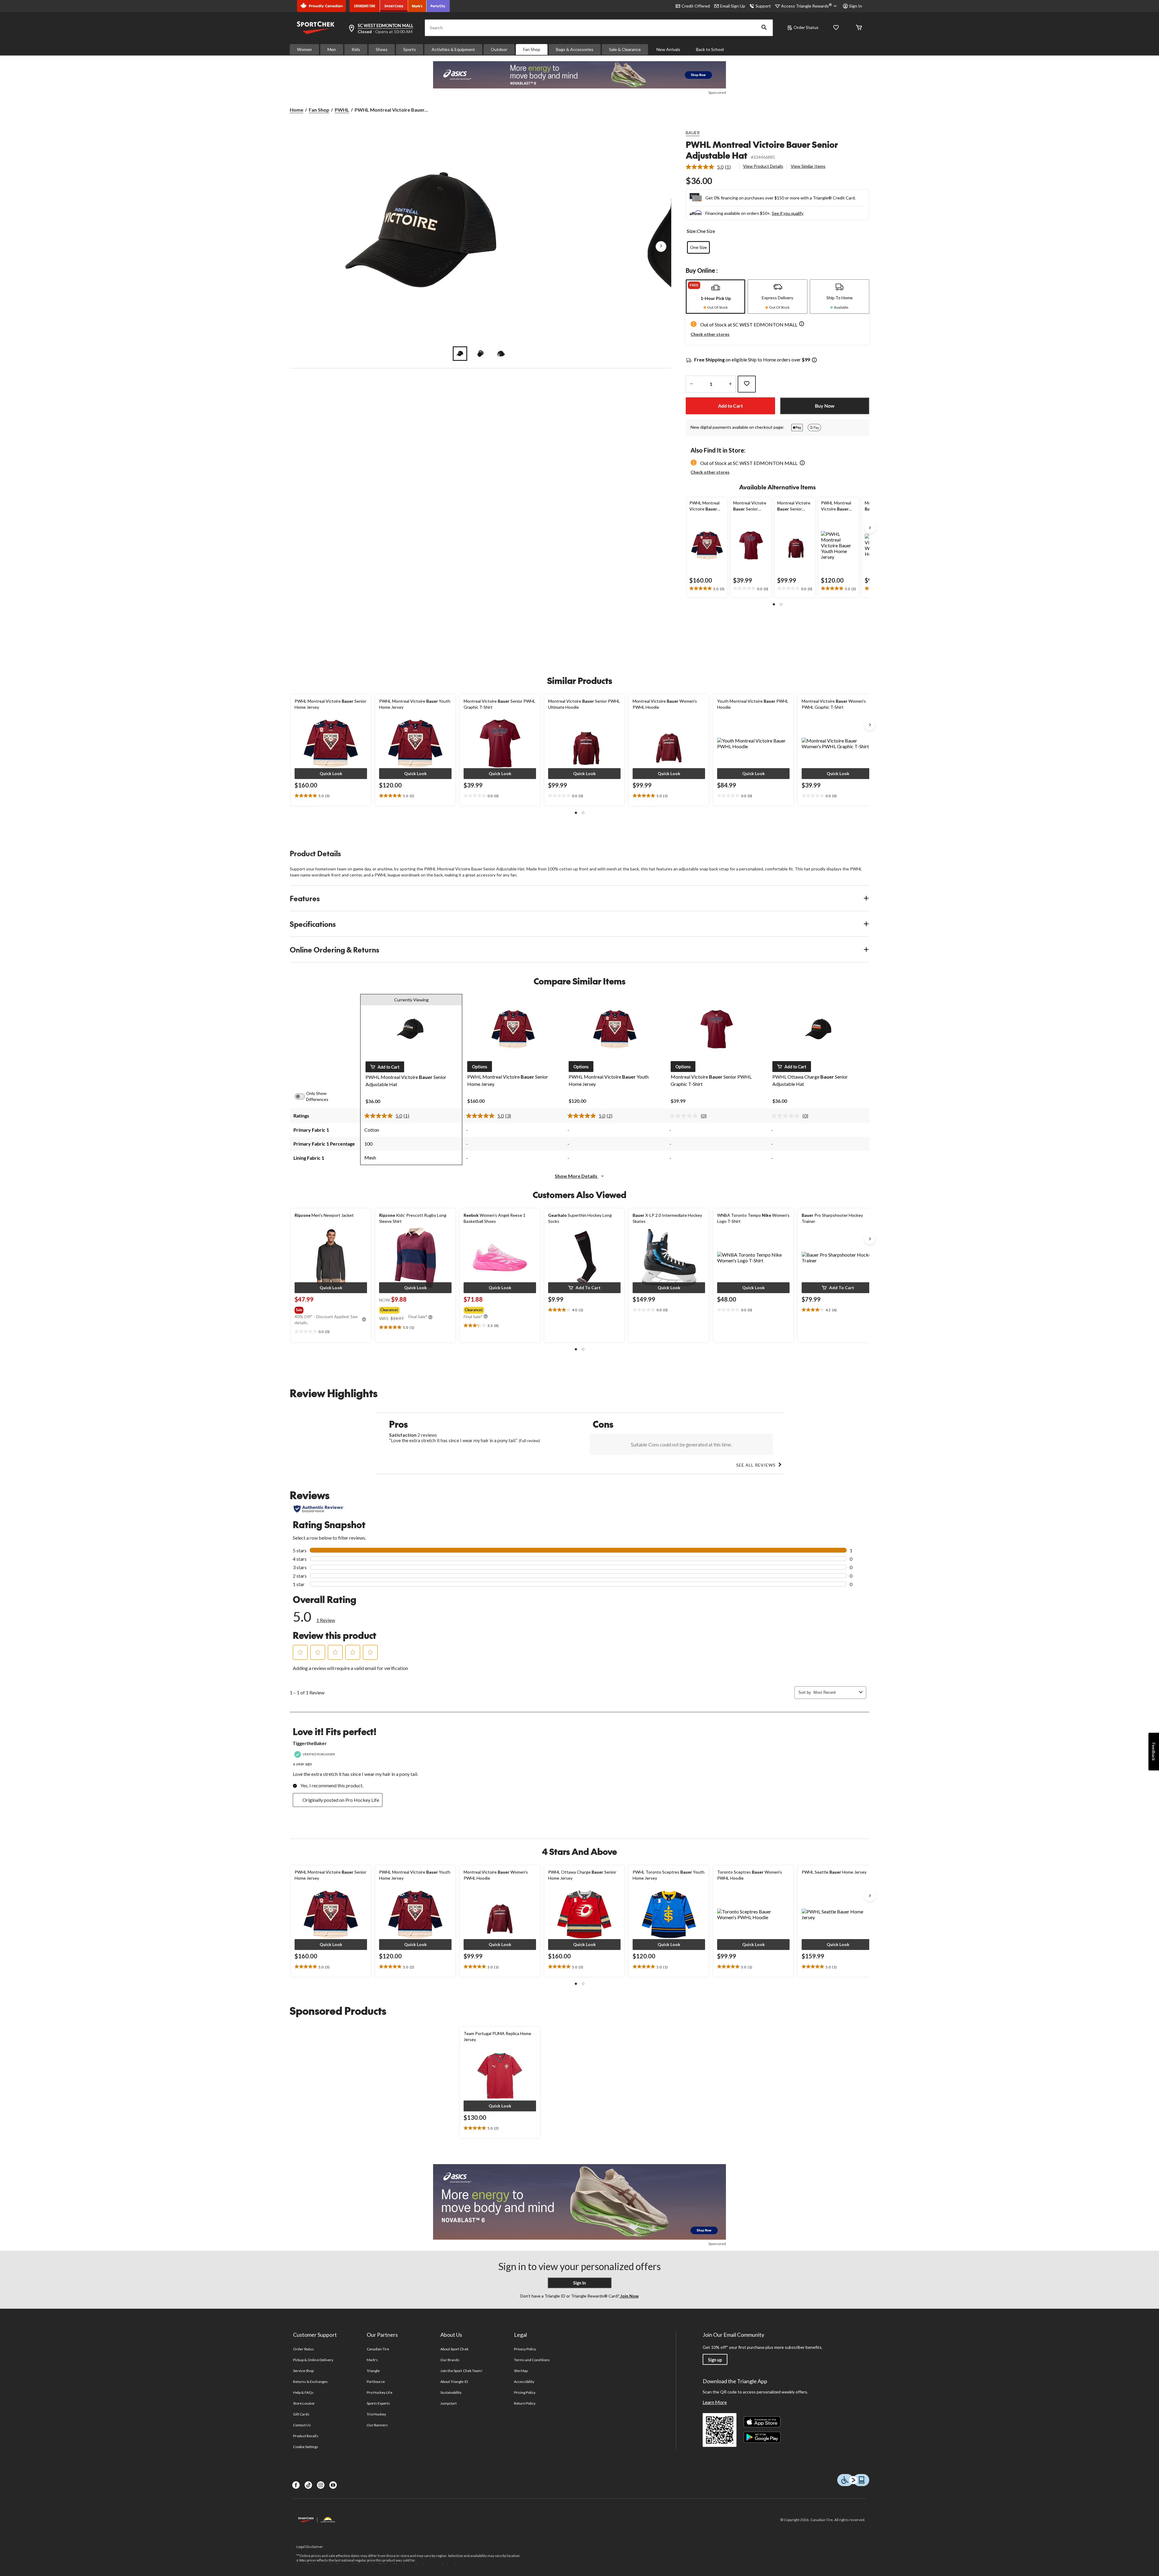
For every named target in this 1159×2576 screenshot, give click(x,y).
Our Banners (377, 2425)
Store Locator (304, 2403)
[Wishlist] (836, 28)
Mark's (372, 2360)
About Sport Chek (454, 2349)
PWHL (342, 110)
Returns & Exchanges (310, 2382)
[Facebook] (296, 2485)
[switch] (303, 1096)
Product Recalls (306, 2436)
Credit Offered (696, 6)
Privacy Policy (525, 2349)
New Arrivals (668, 49)
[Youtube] (333, 2485)
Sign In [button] (856, 6)
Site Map (521, 2371)
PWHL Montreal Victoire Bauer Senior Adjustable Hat (762, 150)
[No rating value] (685, 1116)
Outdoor (499, 49)
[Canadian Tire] (365, 6)
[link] (711, 167)
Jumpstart (449, 2403)
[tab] (715, 297)
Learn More (715, 2402)
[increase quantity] (730, 384)
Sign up (715, 2360)
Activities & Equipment (453, 49)
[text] (707, 589)
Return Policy (525, 2403)
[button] (764, 28)
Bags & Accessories (575, 49)
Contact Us (302, 2425)
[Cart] (859, 28)
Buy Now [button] (825, 406)
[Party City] (438, 6)
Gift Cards (301, 2414)
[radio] (698, 247)
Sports (410, 49)
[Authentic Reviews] (319, 1509)
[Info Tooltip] (814, 360)
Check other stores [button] (710, 334)
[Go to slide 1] (460, 354)
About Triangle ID (454, 2382)
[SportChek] (394, 6)
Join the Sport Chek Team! (461, 2371)
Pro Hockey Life (380, 2392)
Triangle (373, 2371)
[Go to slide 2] (481, 354)
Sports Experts (378, 2403)
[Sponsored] (579, 75)
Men (332, 49)
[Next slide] (870, 528)
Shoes (382, 49)
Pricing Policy (525, 2392)
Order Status (806, 27)
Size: (692, 231)
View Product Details (763, 166)
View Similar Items (808, 166)
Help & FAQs (303, 2392)
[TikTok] (308, 2485)
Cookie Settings (306, 2447)
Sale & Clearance (625, 49)
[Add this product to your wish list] (747, 384)
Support (763, 6)
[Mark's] (417, 6)
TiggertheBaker (310, 1743)
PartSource (376, 2382)
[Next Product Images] (661, 246)
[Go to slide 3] (501, 354)
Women (304, 49)
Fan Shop (532, 49)
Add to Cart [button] (730, 406)
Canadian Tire (378, 2349)
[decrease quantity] (691, 384)
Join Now (629, 2296)
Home (297, 110)
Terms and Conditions (532, 2360)
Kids (356, 49)
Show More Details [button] (576, 1176)
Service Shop (303, 2371)
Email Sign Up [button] (733, 6)
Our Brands (450, 2360)
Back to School (710, 49)
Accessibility (524, 2382)
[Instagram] (321, 2485)
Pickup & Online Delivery (313, 2360)
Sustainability (451, 2392)
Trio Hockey (376, 2414)
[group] (330, 1309)
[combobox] (835, 1692)
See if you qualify (788, 213)
